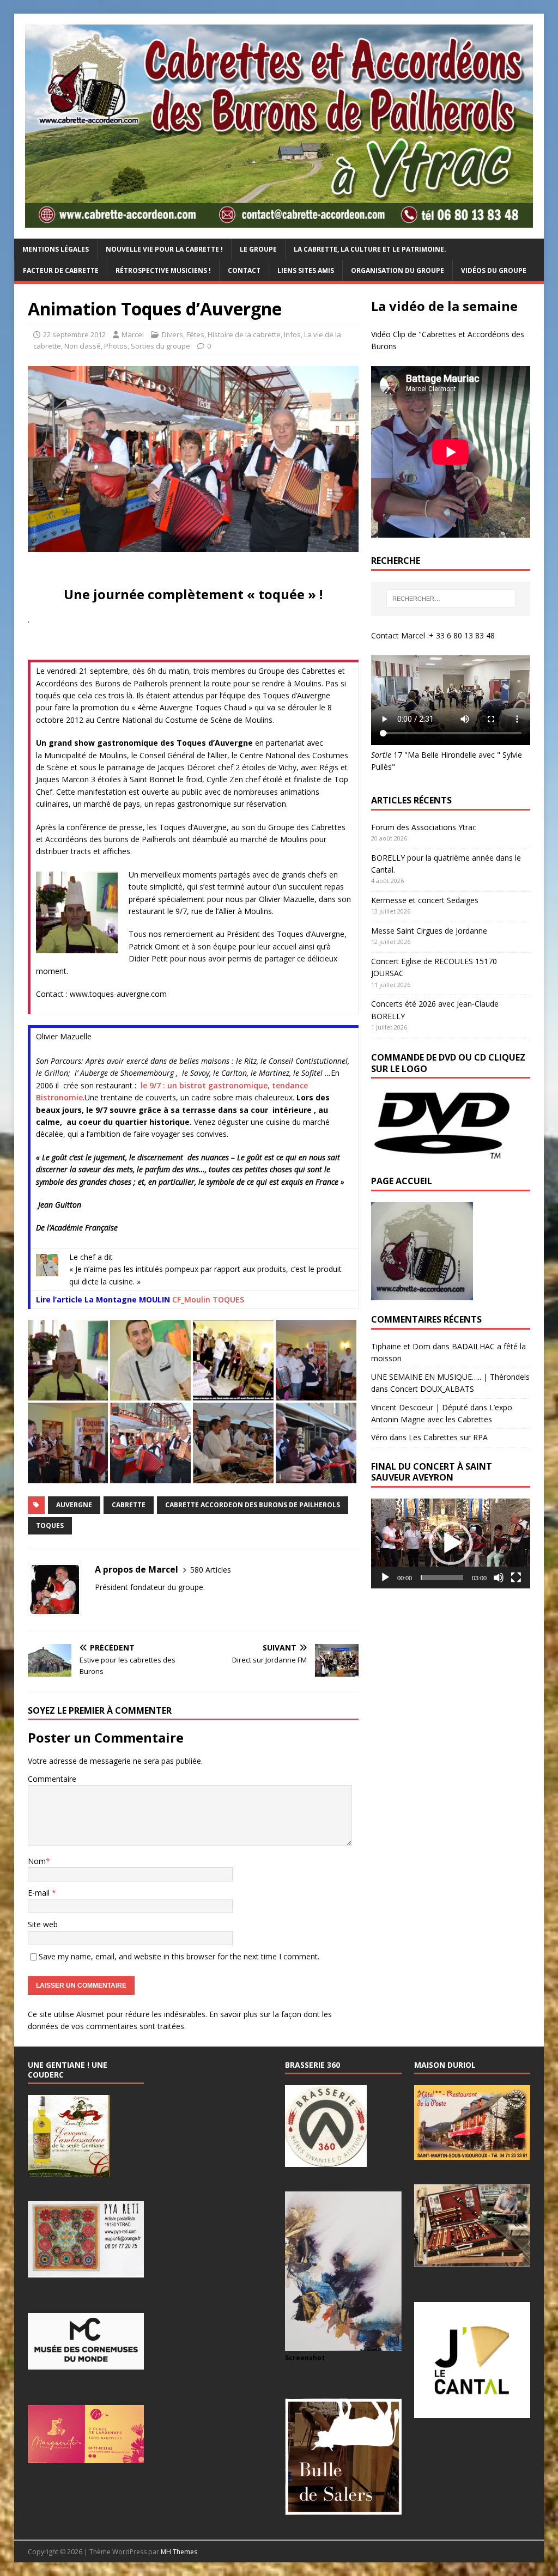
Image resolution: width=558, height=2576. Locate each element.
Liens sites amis (306, 270)
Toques (50, 1525)
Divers (172, 334)
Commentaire (52, 1779)
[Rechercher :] (451, 599)
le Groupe (258, 249)
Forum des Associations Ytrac (424, 827)
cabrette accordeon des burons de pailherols (253, 1505)
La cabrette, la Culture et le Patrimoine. (370, 249)
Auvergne (74, 1505)
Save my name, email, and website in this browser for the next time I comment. (179, 1956)
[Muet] (499, 1578)
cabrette (129, 1505)
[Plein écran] (516, 1578)
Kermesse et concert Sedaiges (425, 900)
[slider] (442, 1578)
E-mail (40, 1893)
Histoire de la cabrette (244, 334)
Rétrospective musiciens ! (163, 270)
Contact (244, 270)
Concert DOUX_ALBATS (432, 1389)
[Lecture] (385, 1578)
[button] (451, 1543)
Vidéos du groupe (494, 270)
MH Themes (179, 2552)
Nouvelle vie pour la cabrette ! (164, 249)
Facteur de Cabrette (61, 270)
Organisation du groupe (398, 270)
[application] (451, 1543)
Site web (43, 1924)
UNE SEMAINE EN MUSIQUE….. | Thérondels (450, 1377)
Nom (37, 1861)
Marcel (133, 334)
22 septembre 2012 (74, 334)
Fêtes (195, 334)
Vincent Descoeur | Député (420, 1407)
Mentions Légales (56, 249)
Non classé (83, 346)
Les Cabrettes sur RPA (448, 1437)
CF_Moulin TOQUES (208, 1299)
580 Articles (211, 1570)
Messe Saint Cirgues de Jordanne (429, 931)
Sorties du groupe (160, 346)
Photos (116, 346)
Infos (292, 334)
